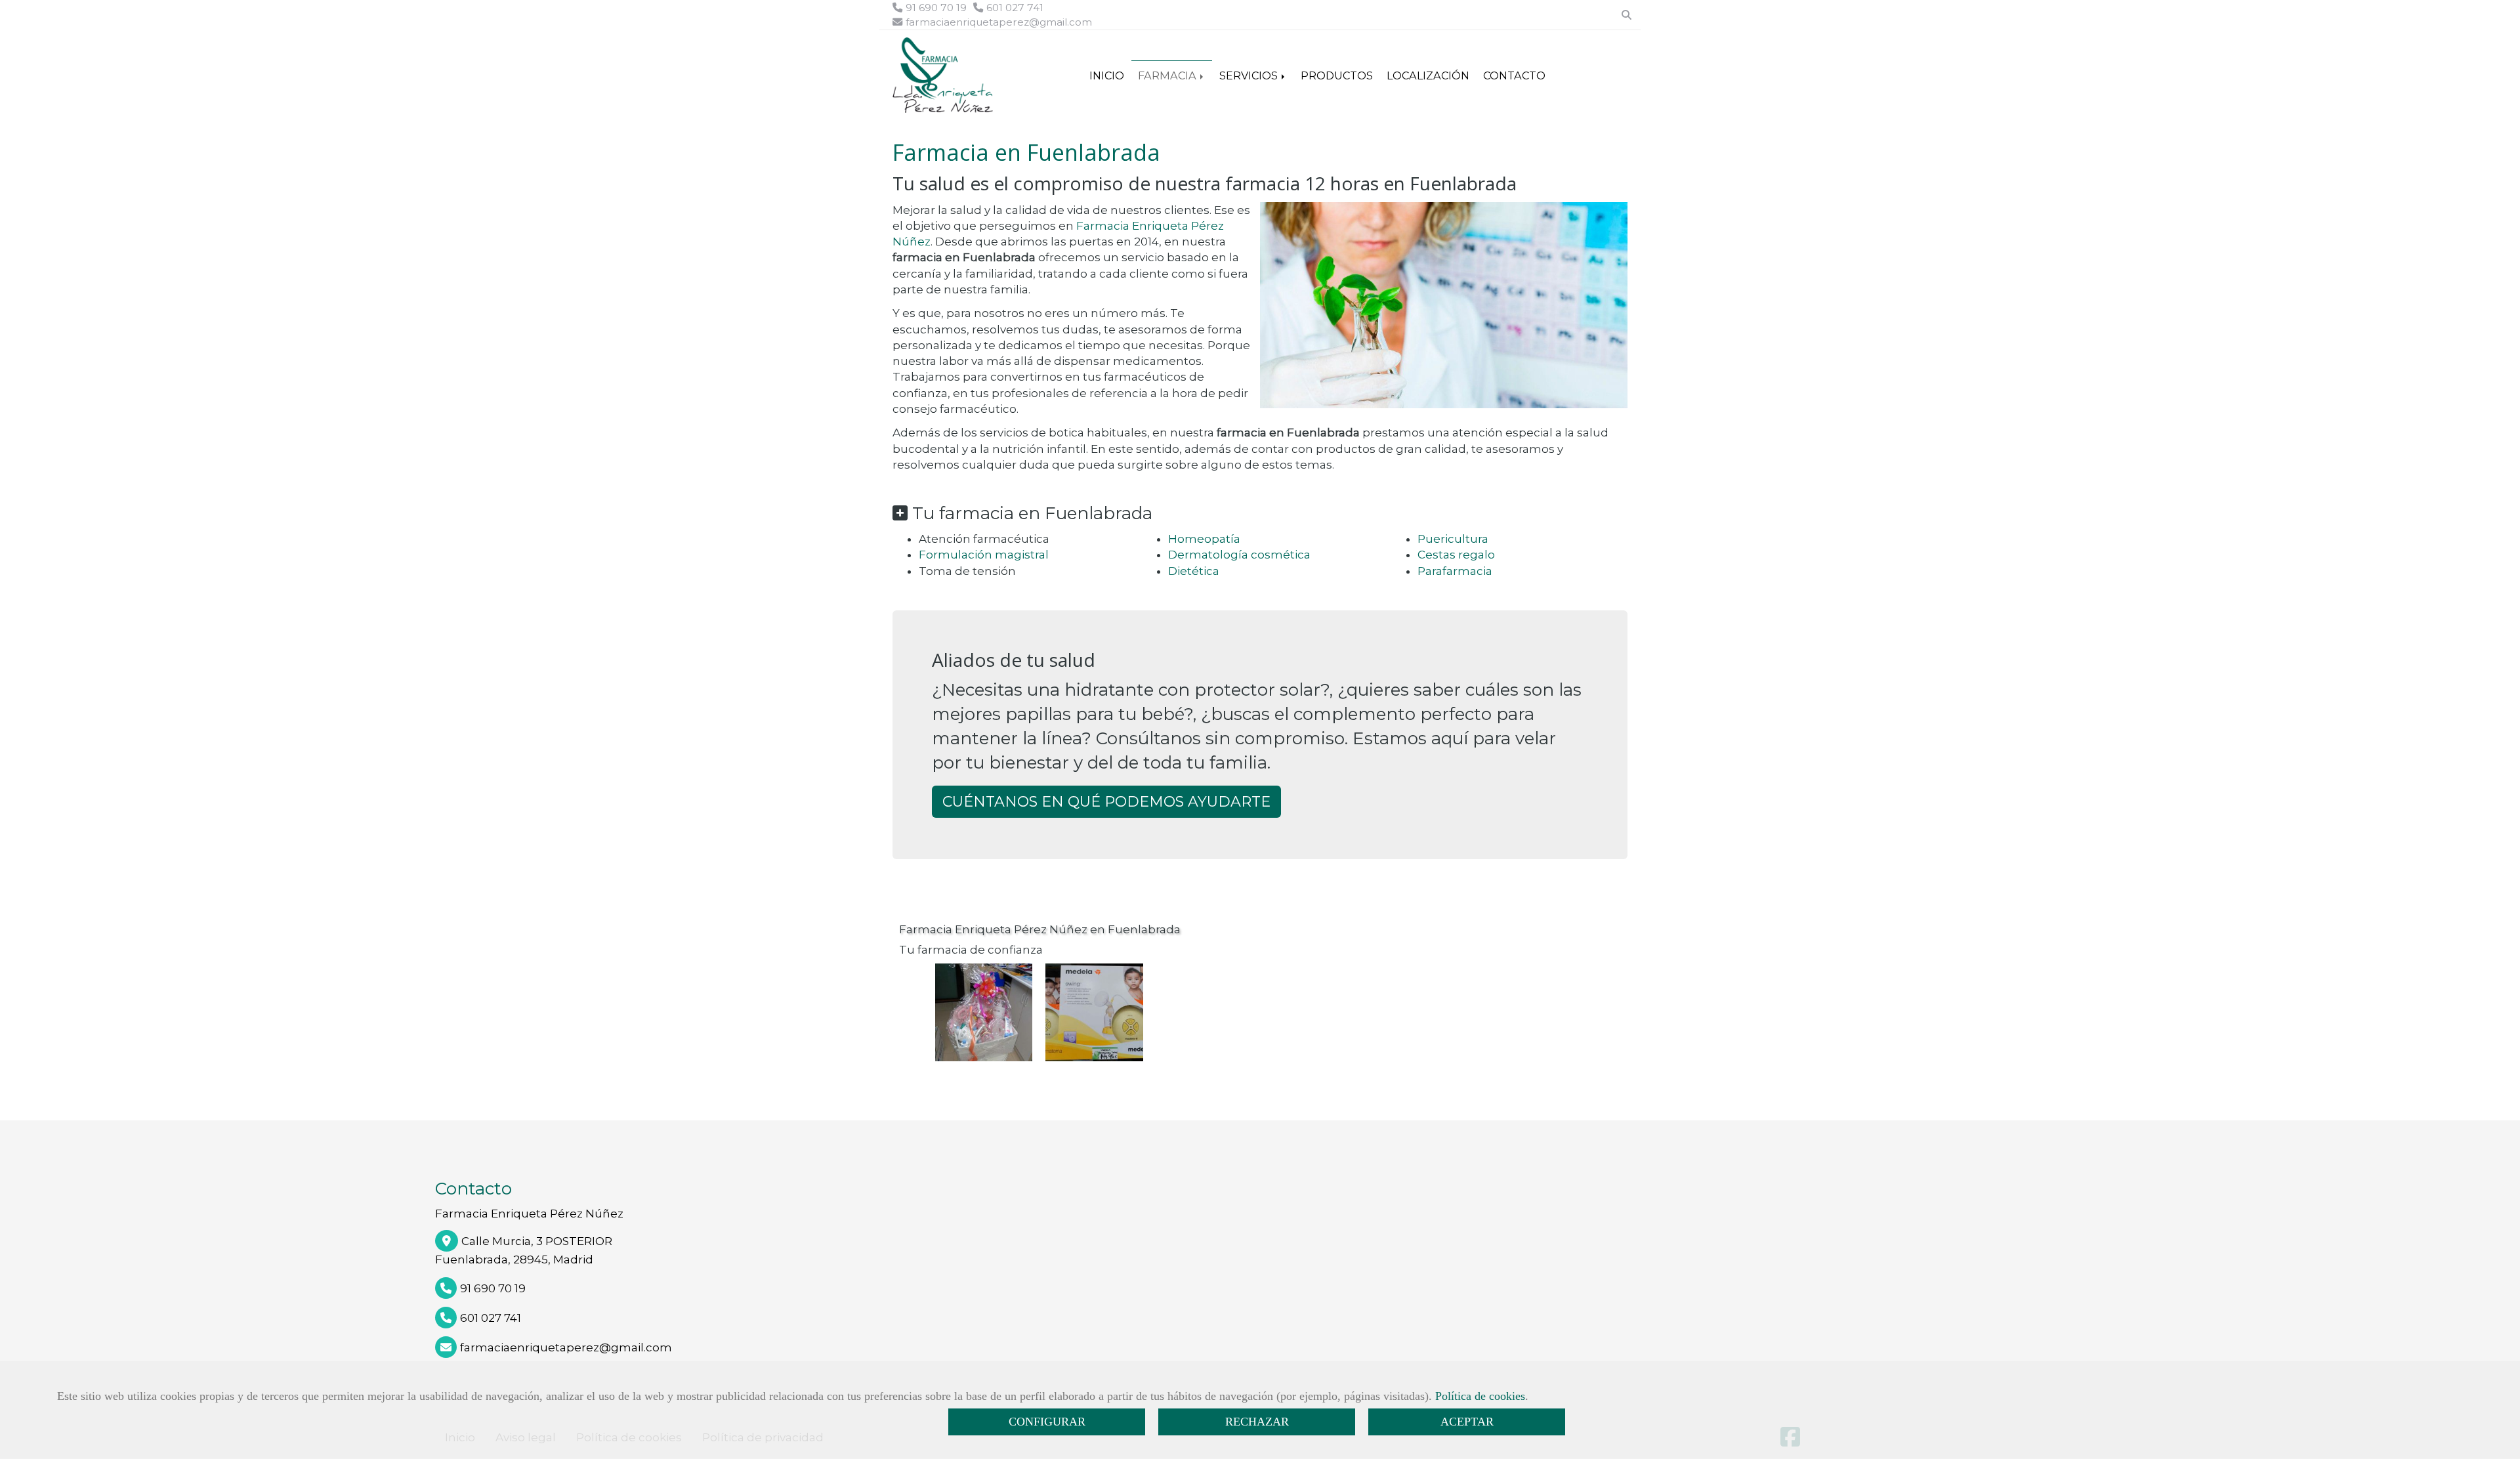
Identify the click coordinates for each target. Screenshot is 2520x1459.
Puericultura (1453, 539)
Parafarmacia (1455, 571)
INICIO (1107, 75)
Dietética (1194, 571)
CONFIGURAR (1047, 1422)
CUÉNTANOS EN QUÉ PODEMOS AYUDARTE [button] (1106, 802)
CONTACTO (1514, 75)
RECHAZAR (1257, 1422)
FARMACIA (1168, 75)
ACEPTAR (1467, 1422)
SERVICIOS (1250, 75)
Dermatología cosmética (1239, 555)
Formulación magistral (984, 555)
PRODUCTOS (1337, 75)
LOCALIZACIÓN (1428, 75)
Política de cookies (1480, 1396)
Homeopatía (1204, 539)
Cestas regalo (1456, 555)
